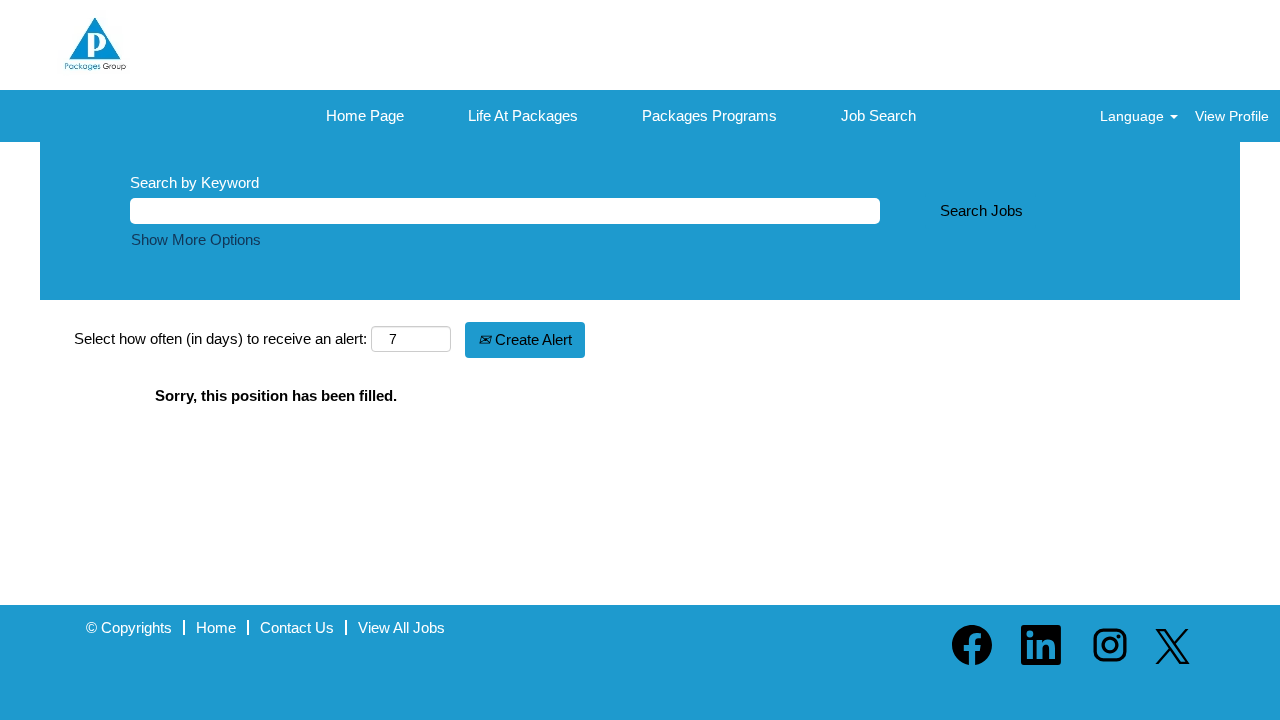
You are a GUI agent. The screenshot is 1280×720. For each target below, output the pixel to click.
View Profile (1232, 116)
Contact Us (297, 627)
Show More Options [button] (196, 239)
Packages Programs (709, 115)
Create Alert (531, 339)
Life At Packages (523, 115)
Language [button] (1134, 116)
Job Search (878, 115)
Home (216, 627)
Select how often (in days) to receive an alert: (220, 338)
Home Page (365, 115)
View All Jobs (401, 627)
